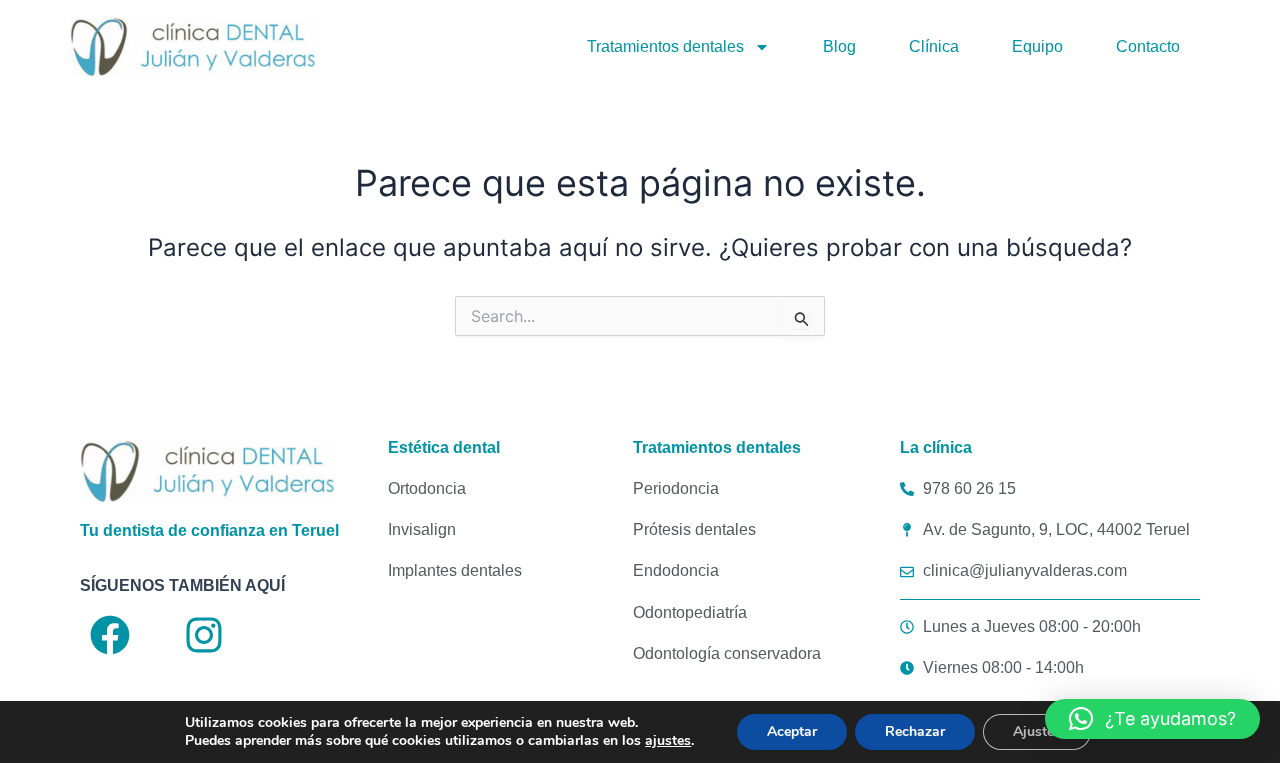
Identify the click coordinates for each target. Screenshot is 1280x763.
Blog (839, 46)
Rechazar (915, 731)
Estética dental (444, 447)
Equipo (1037, 46)
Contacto (1148, 46)
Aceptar (792, 731)
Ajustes (1037, 731)
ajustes (668, 741)
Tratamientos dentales (665, 46)
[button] (1152, 719)
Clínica (934, 46)
